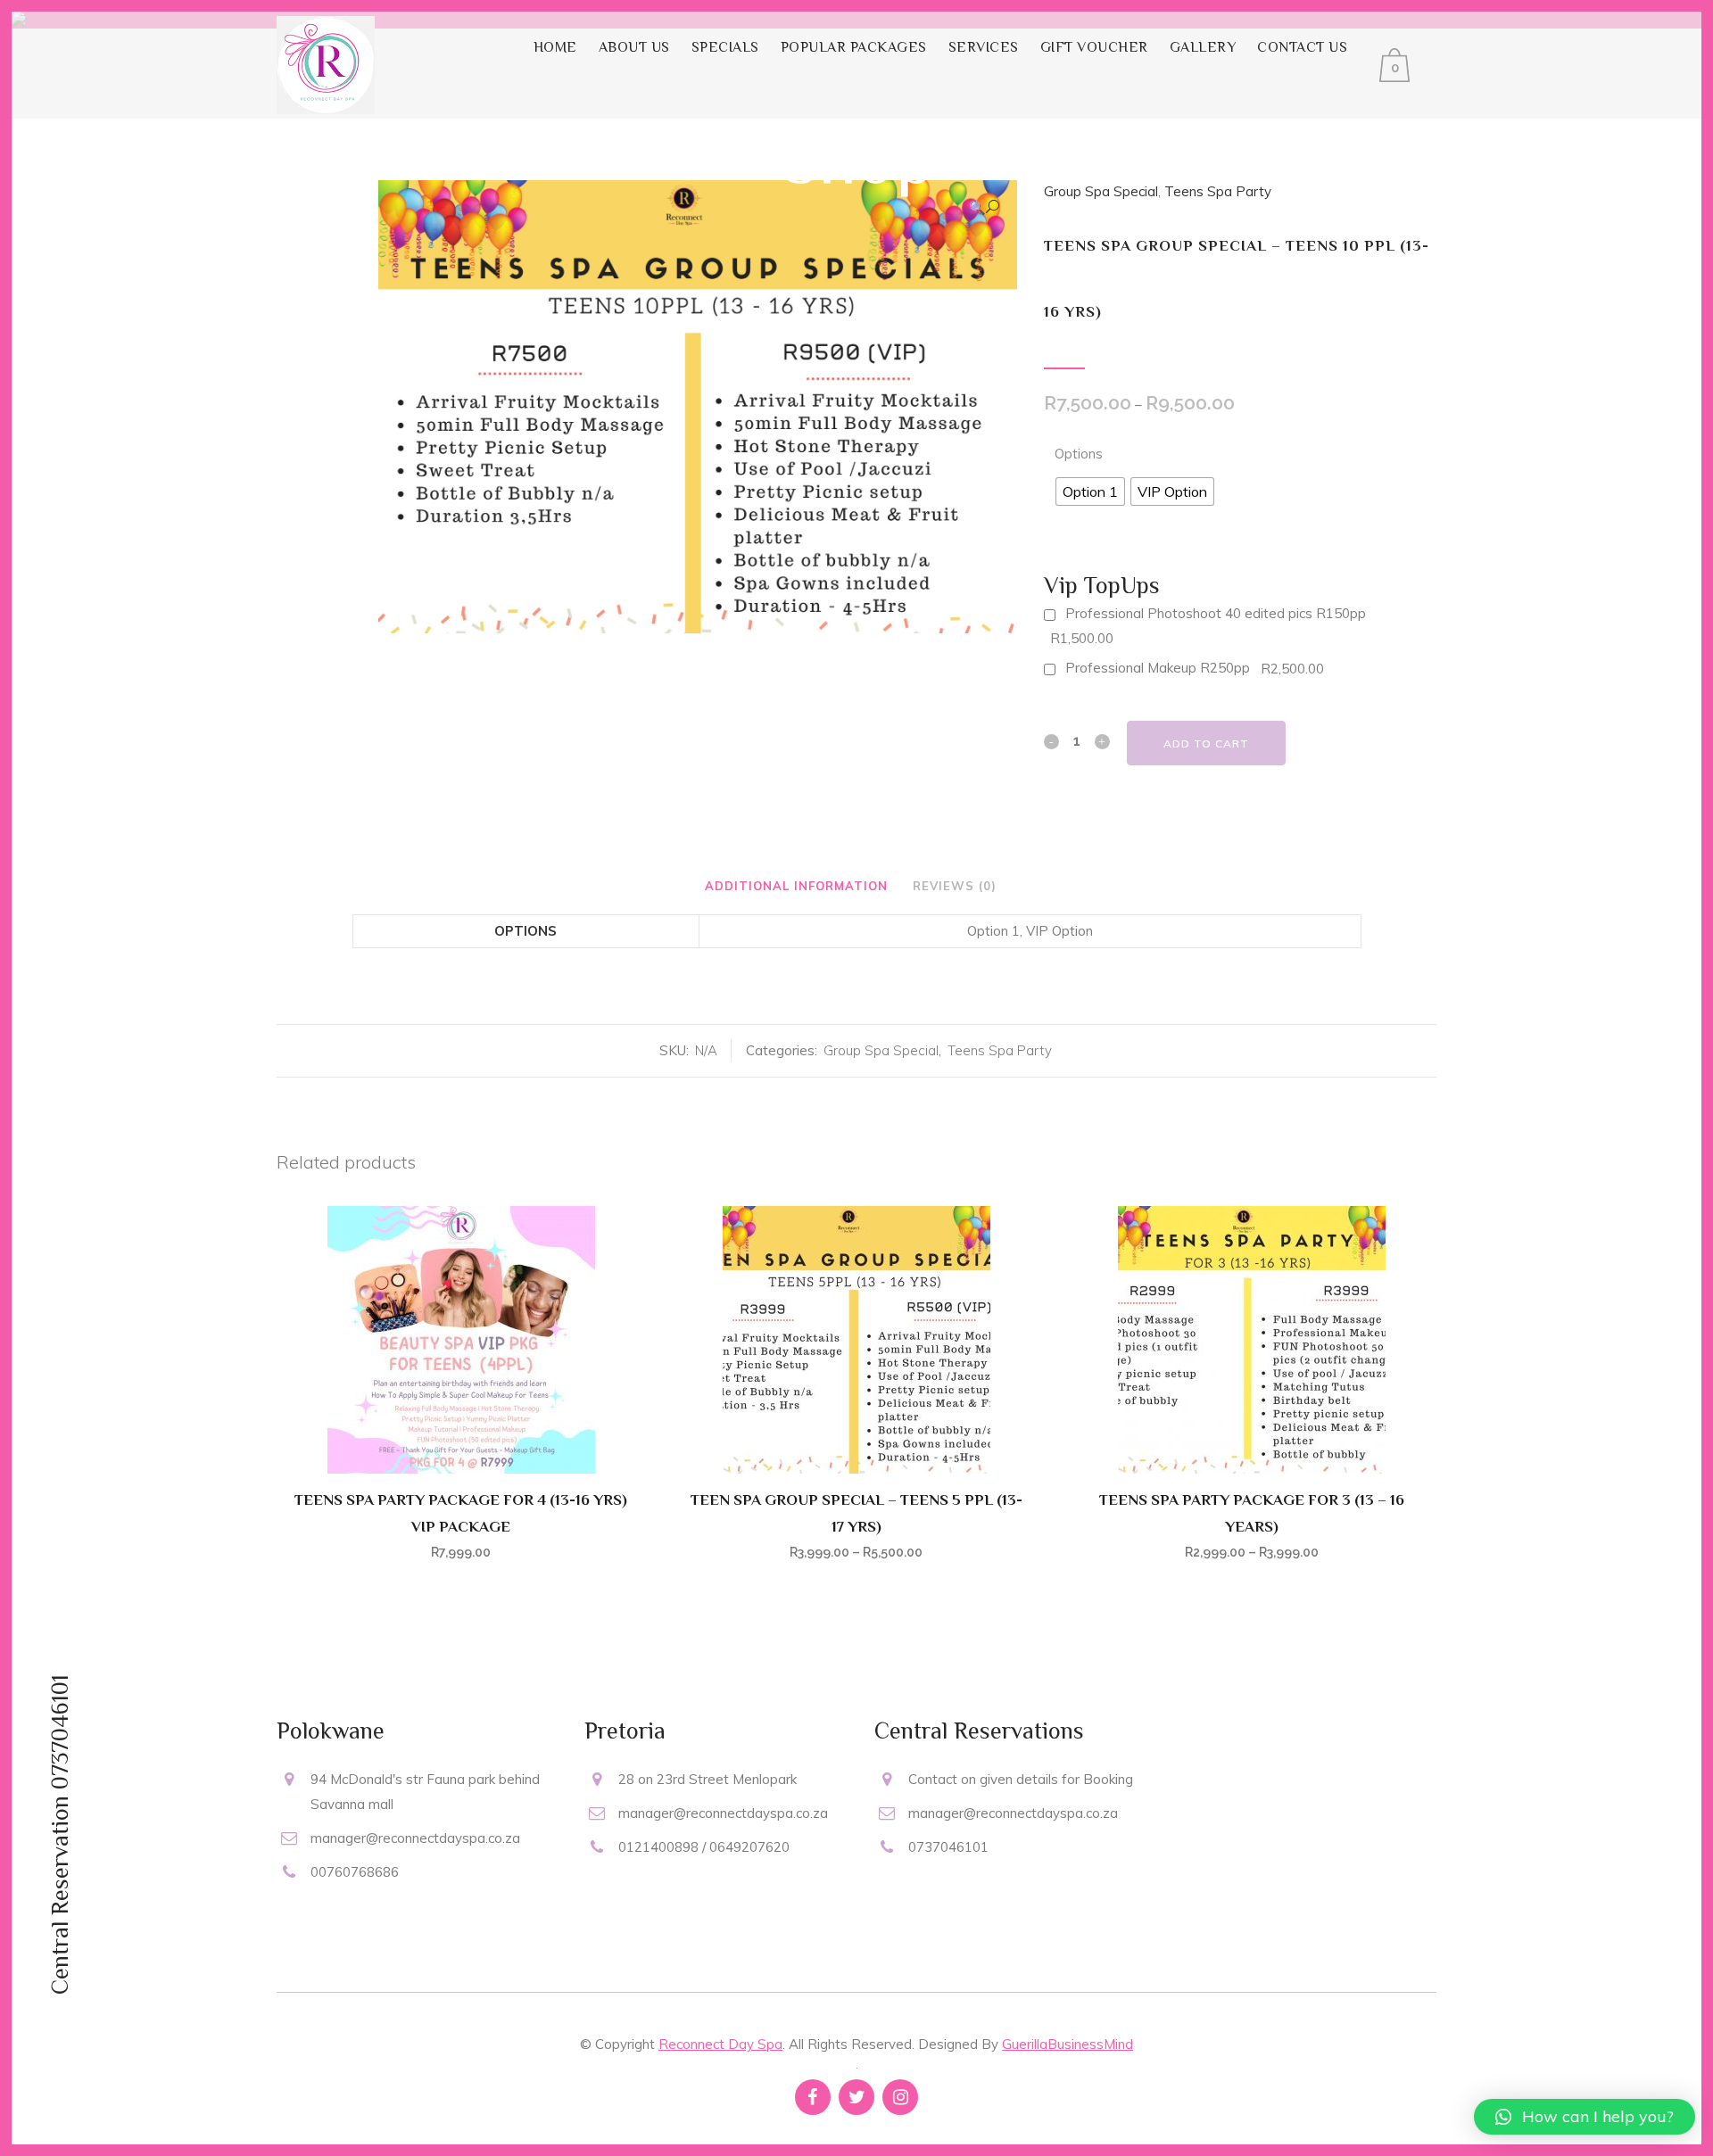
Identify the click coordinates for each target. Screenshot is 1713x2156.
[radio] (1090, 492)
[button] (1585, 2117)
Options (1079, 454)
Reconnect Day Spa (720, 2044)
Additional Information (796, 886)
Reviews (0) (955, 886)
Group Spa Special (881, 1050)
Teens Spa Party (1000, 1050)
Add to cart (1206, 743)
